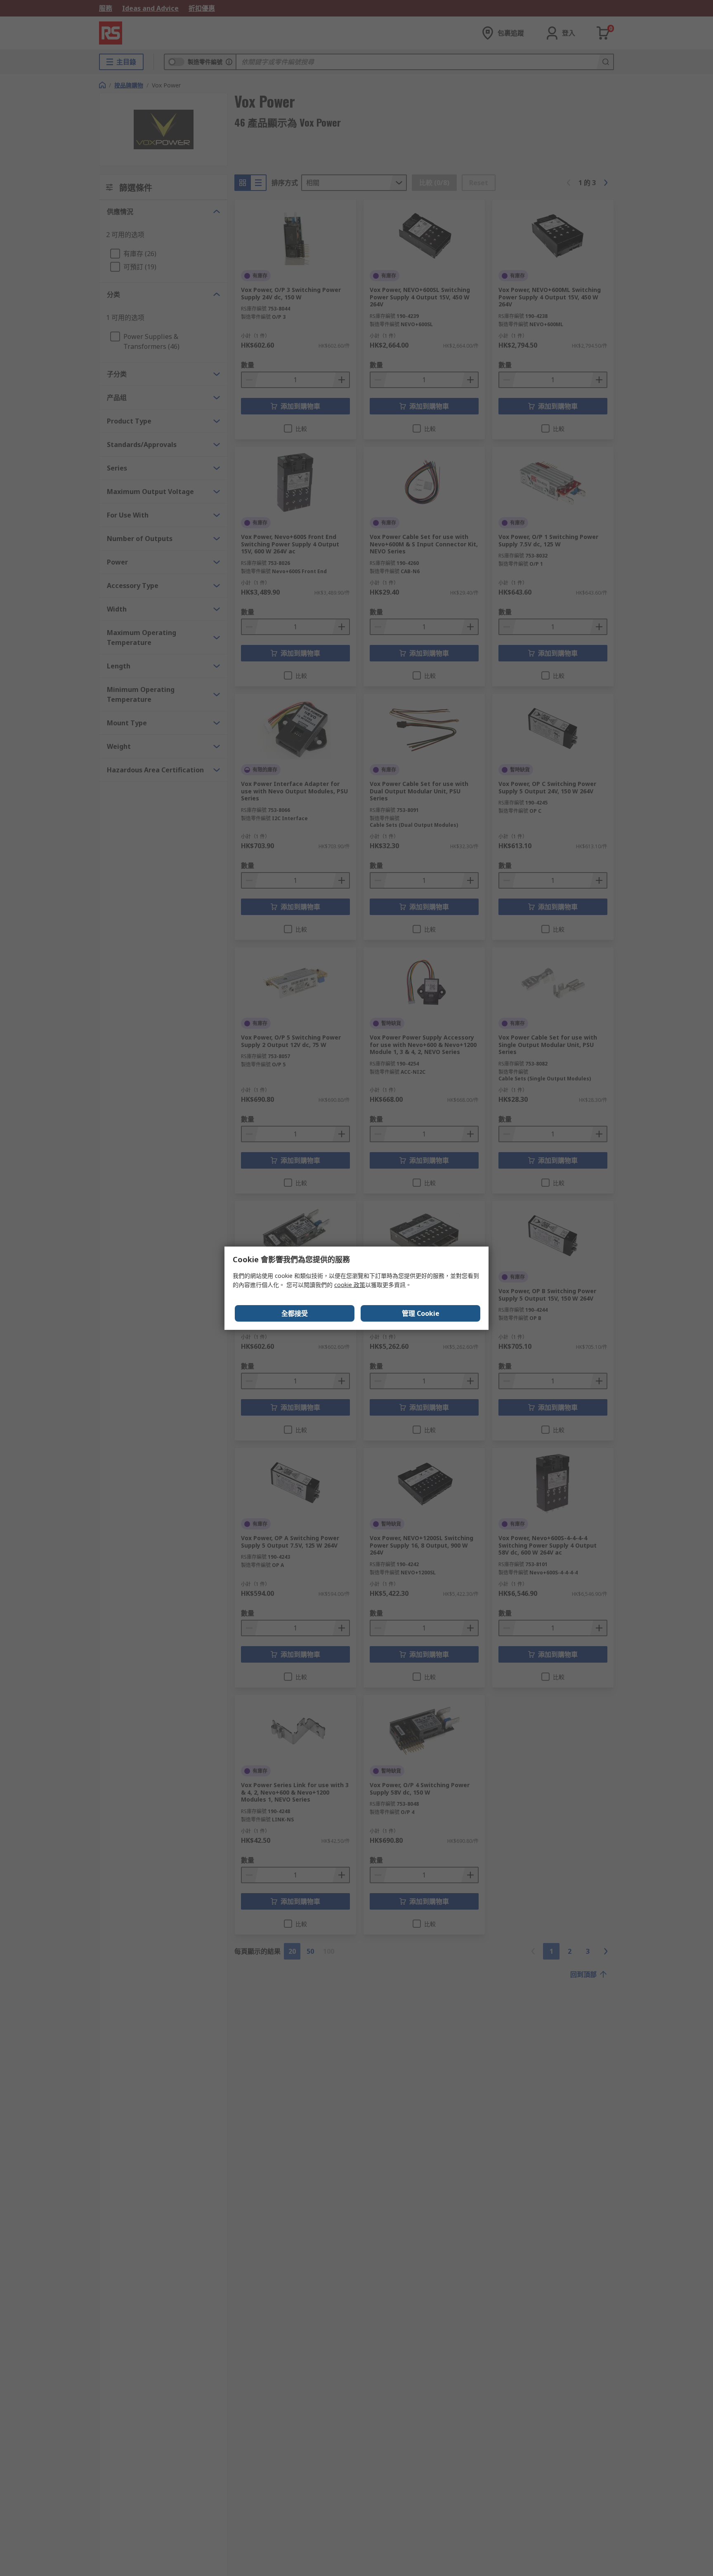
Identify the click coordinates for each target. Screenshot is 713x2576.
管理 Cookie (421, 1313)
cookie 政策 (350, 1285)
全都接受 (295, 1313)
